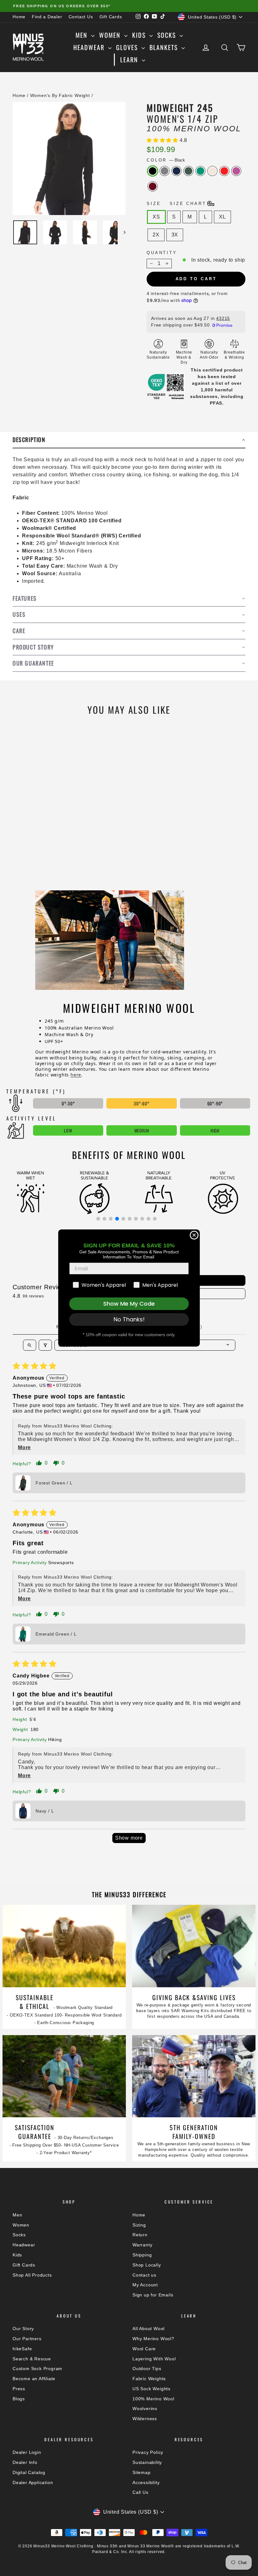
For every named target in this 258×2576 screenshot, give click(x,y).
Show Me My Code (129, 1304)
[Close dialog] (194, 1235)
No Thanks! (129, 1319)
